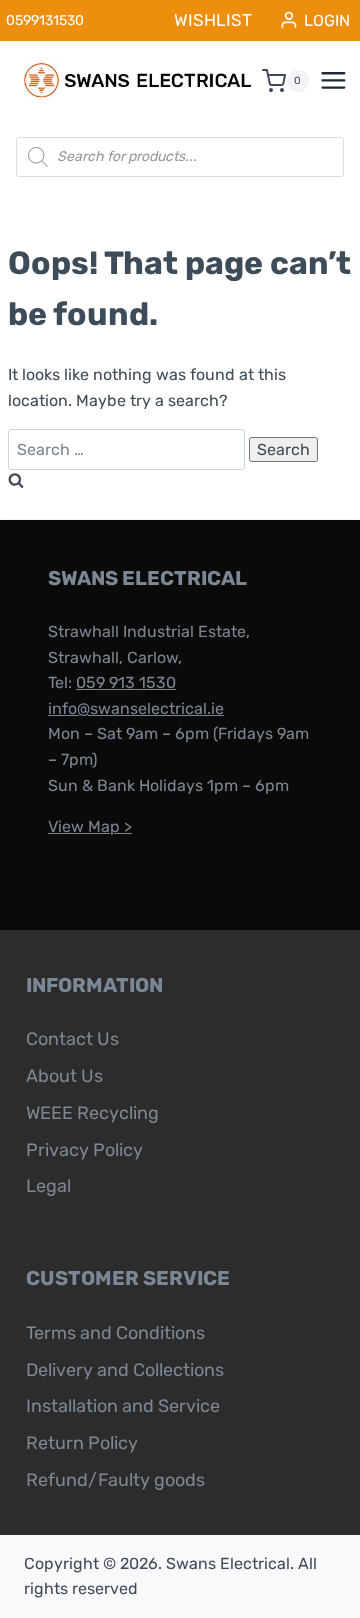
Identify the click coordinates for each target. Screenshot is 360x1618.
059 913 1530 (126, 682)
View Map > (90, 826)
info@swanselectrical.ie (136, 708)
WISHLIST (213, 20)
